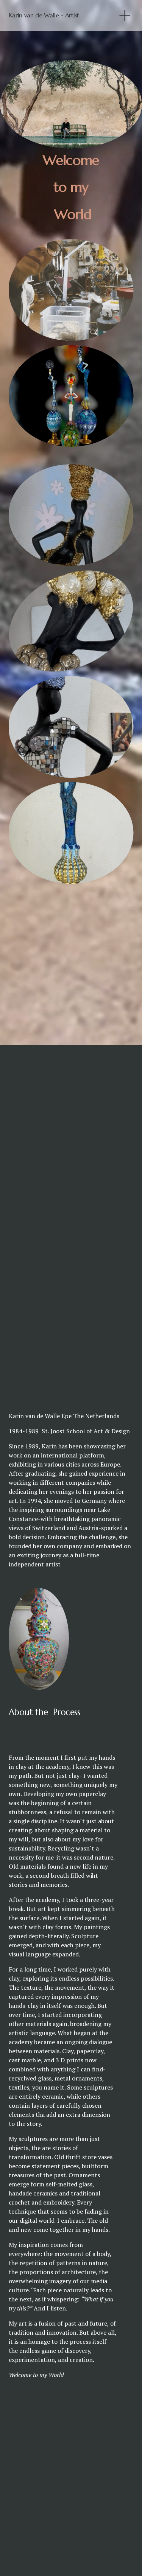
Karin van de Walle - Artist (44, 15)
